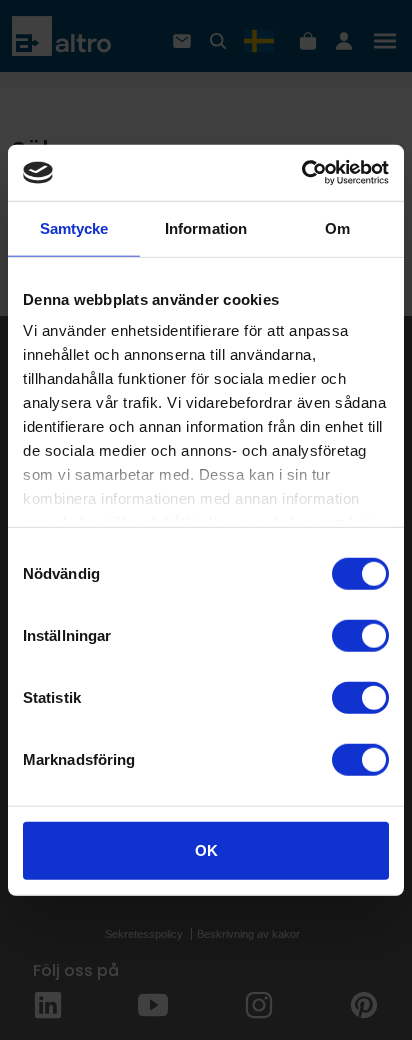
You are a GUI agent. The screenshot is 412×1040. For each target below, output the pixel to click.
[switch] (360, 635)
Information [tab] (206, 227)
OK (206, 849)
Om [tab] (337, 227)
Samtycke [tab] (74, 227)
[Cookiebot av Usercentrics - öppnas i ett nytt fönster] (301, 173)
